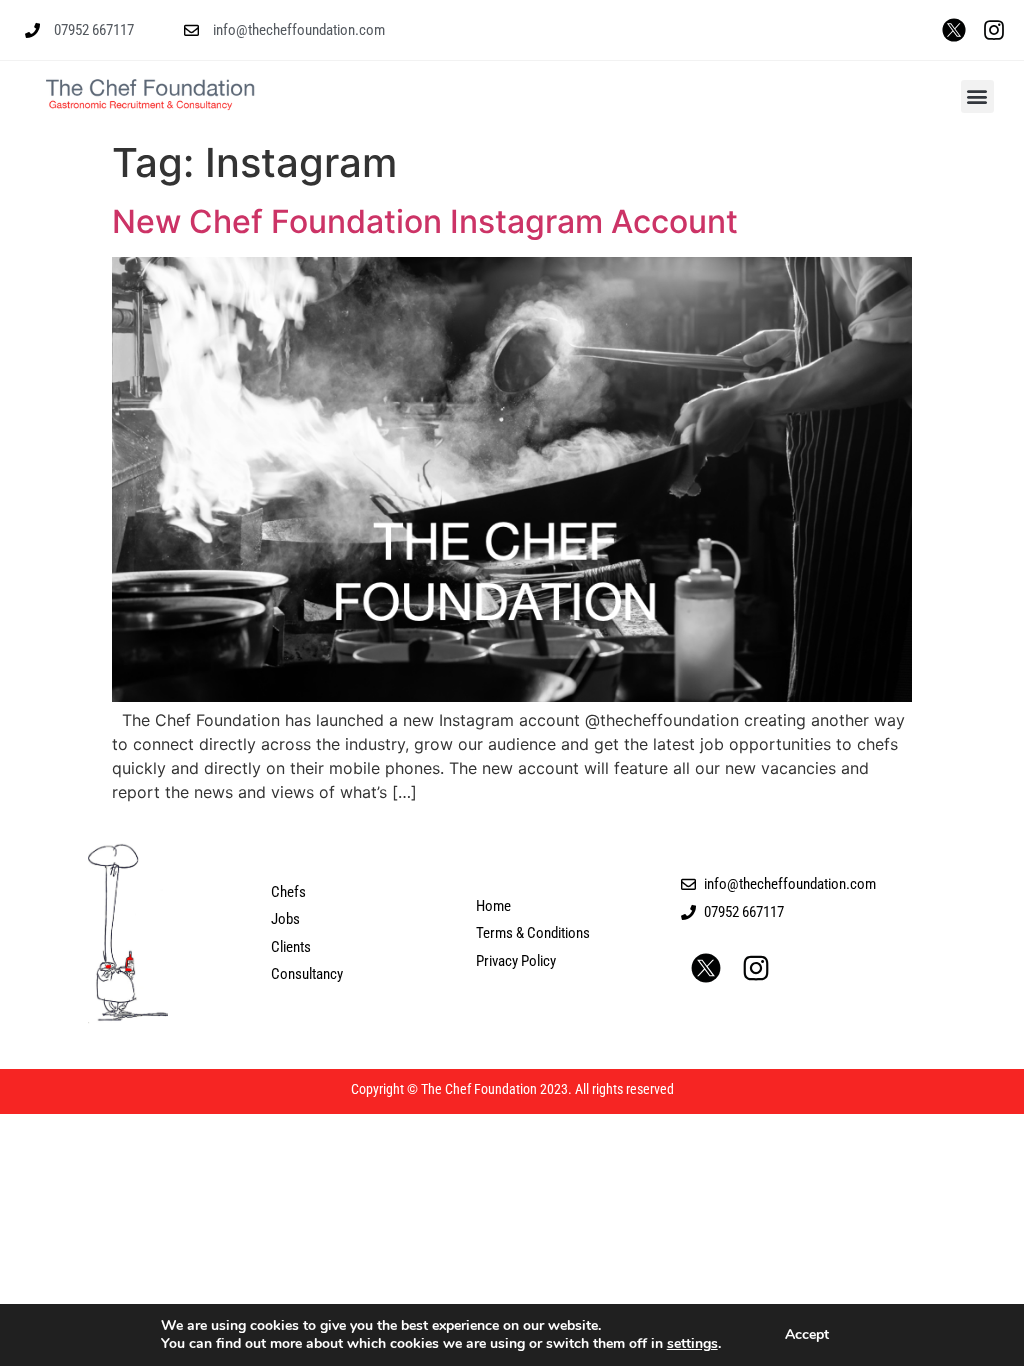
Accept (807, 1334)
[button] (977, 96)
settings (692, 1344)
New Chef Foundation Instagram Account (425, 221)
